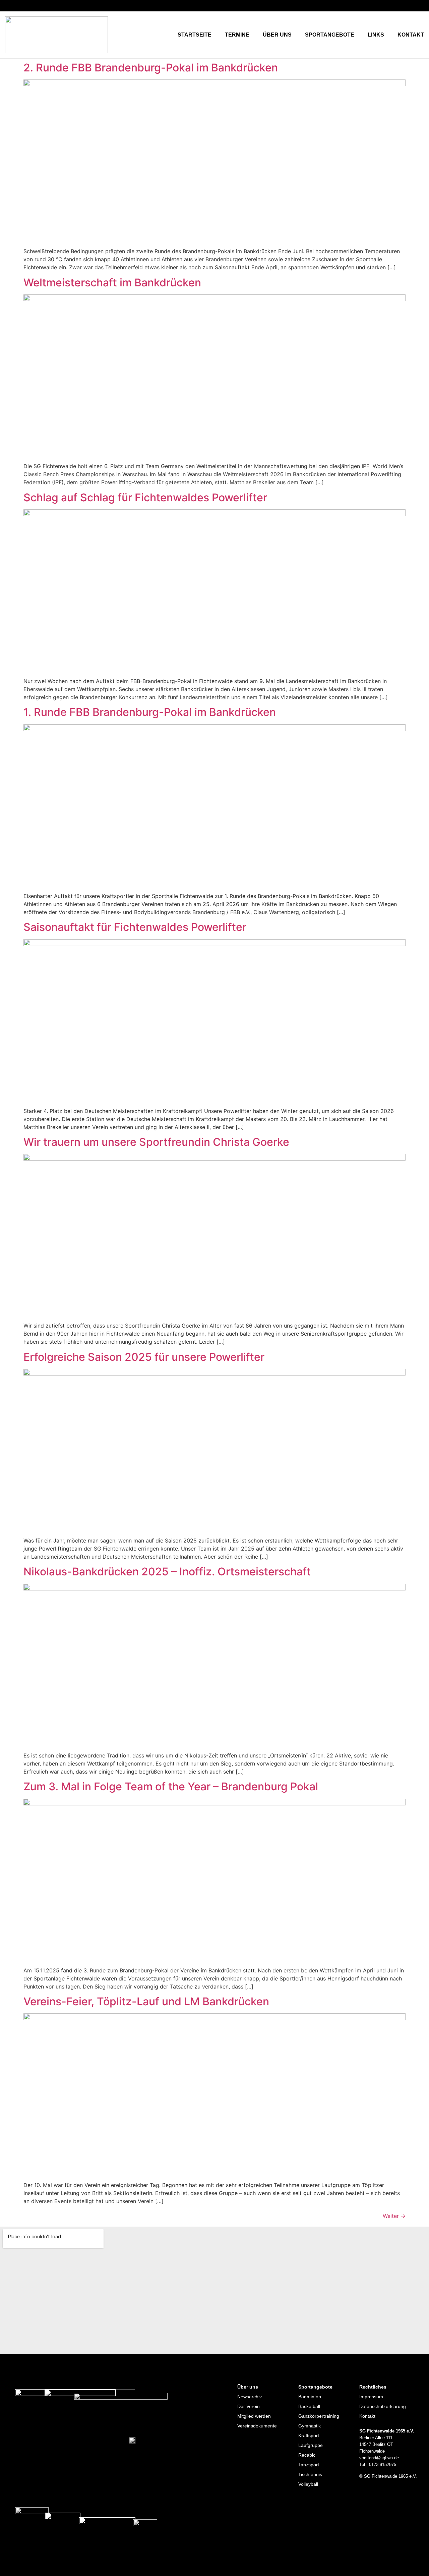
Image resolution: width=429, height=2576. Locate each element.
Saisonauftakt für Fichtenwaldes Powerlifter (135, 927)
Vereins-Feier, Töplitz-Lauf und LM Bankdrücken (146, 2001)
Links (376, 35)
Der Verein (249, 2406)
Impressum (371, 2397)
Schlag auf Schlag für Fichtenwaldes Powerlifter (145, 497)
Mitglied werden (254, 2416)
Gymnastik (310, 2426)
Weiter (394, 2216)
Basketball (309, 2406)
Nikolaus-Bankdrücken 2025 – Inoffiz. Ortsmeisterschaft (167, 1572)
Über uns (277, 35)
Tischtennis (310, 2474)
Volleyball (308, 2484)
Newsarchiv (250, 2397)
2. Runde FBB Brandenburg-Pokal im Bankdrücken (151, 68)
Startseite (195, 35)
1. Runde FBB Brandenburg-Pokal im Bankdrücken (150, 712)
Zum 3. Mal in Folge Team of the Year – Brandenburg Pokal (171, 1786)
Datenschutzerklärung (383, 2406)
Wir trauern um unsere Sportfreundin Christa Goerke (156, 1142)
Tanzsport (309, 2465)
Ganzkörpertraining (319, 2416)
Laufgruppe (311, 2445)
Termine (237, 35)
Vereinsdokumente (257, 2426)
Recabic (307, 2455)
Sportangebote (330, 35)
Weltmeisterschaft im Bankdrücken (112, 283)
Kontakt (411, 35)
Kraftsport (309, 2435)
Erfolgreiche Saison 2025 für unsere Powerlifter (144, 1357)
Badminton (310, 2397)
